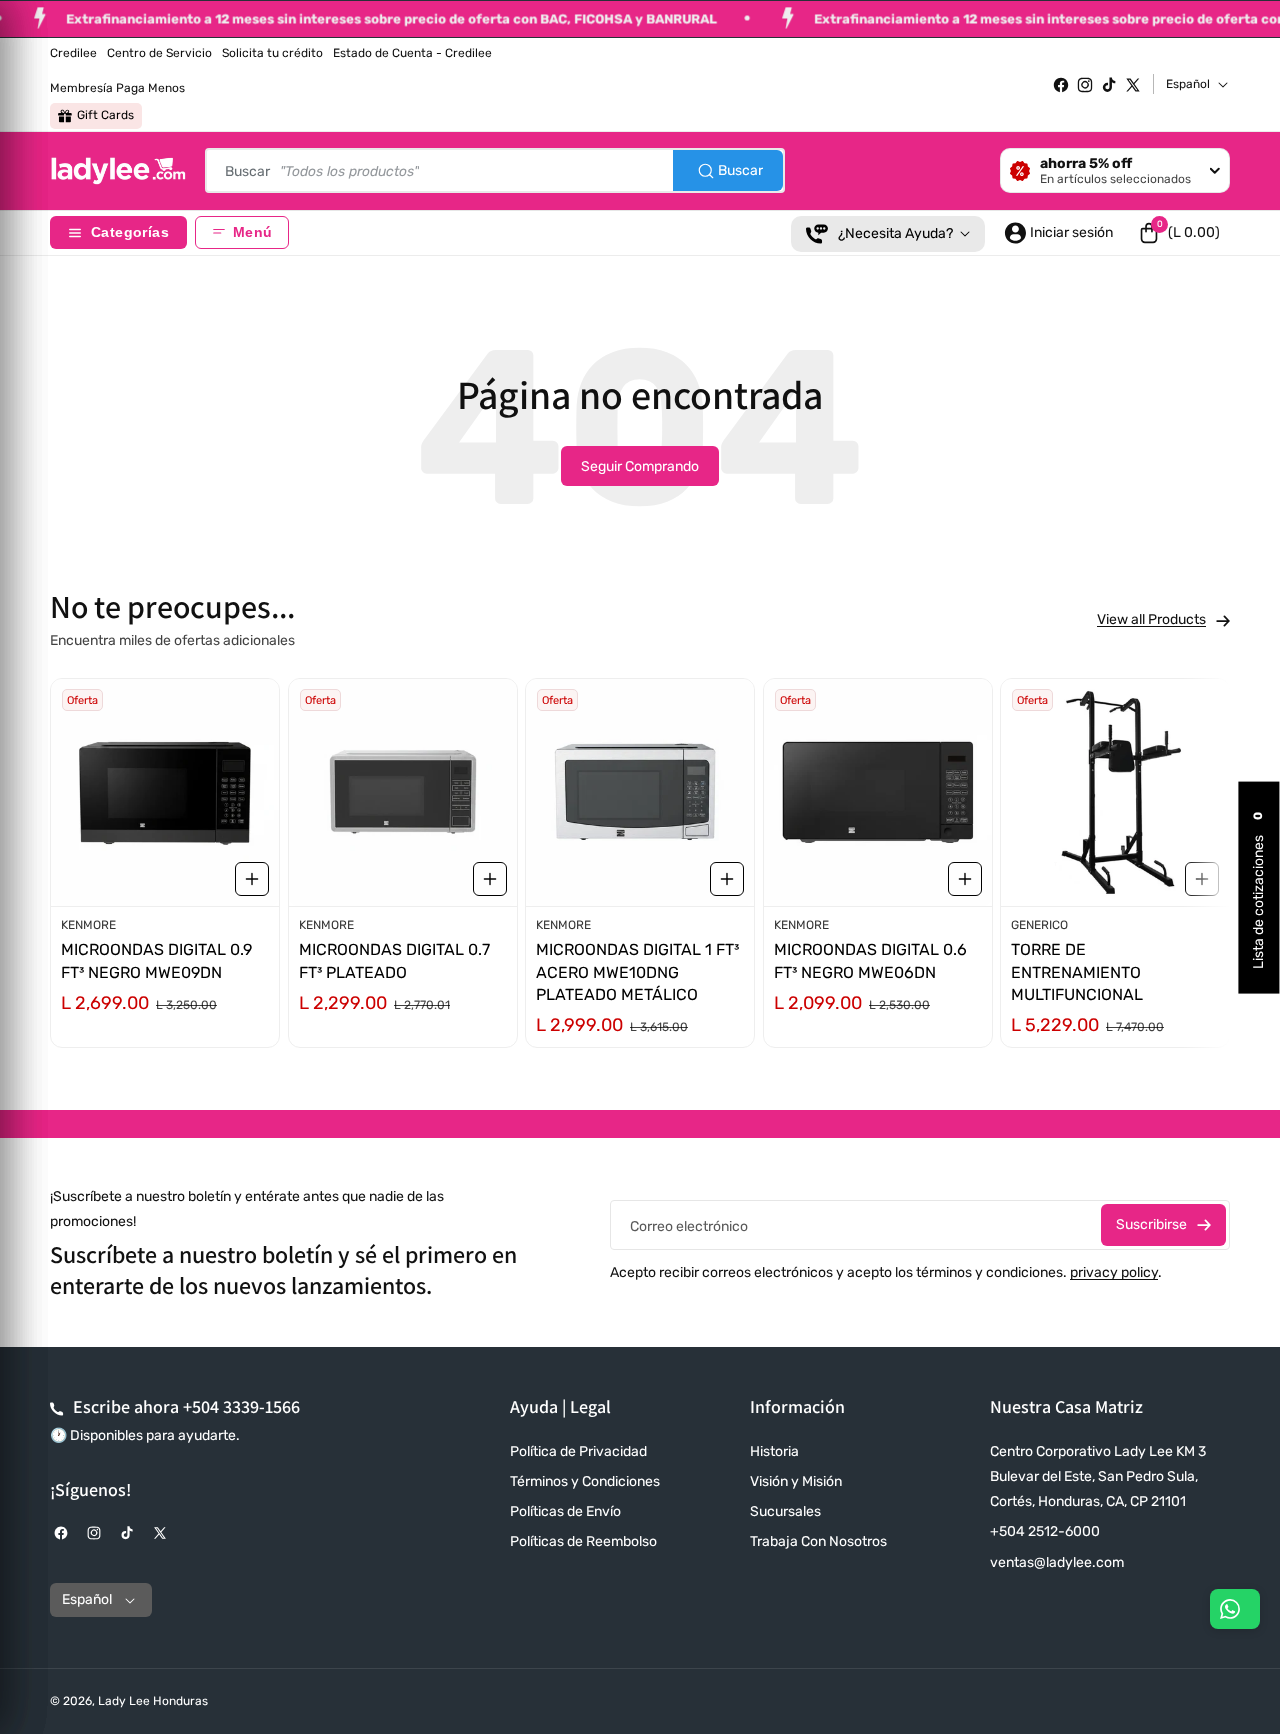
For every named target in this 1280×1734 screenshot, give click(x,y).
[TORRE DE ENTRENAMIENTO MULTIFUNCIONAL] (1115, 792)
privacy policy (1114, 1272)
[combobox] (495, 170)
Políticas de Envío (565, 1511)
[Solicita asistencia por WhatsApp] (1235, 1609)
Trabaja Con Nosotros (818, 1541)
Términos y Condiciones (585, 1481)
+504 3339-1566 (241, 1406)
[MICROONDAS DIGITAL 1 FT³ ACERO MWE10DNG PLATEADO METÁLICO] (640, 792)
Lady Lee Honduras (153, 1701)
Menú (252, 232)
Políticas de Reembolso (583, 1541)
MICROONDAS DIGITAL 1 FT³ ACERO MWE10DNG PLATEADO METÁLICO (637, 973)
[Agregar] (252, 879)
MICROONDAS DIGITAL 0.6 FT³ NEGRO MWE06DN (870, 961)
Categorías (130, 232)
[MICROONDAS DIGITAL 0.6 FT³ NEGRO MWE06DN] (878, 792)
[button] (1179, 233)
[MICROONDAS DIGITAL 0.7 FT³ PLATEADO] (403, 792)
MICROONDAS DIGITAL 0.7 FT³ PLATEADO (394, 961)
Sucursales (785, 1511)
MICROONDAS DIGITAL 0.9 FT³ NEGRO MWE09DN (156, 961)
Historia (774, 1451)
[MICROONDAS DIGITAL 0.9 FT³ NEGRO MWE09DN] (165, 792)
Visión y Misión (796, 1481)
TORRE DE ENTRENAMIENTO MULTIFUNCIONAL (1077, 973)
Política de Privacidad (578, 1451)
